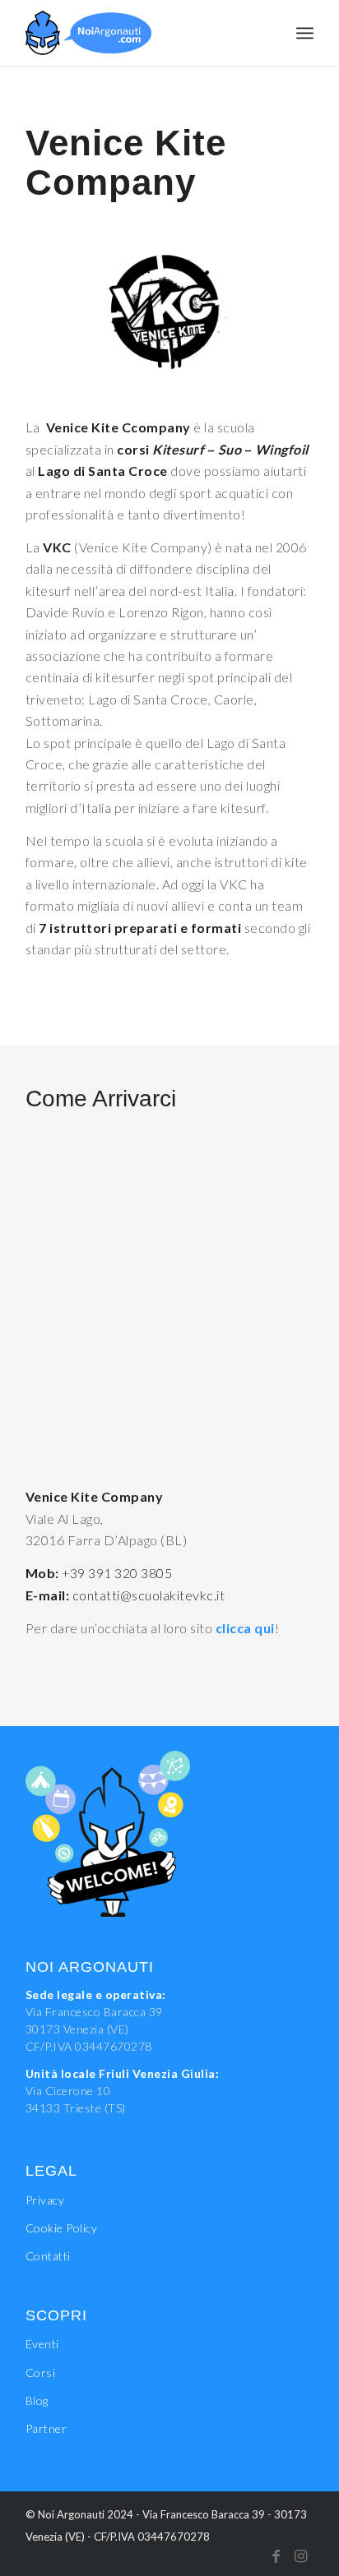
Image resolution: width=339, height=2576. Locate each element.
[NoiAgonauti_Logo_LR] (141, 33)
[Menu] (305, 33)
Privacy (45, 2200)
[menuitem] (305, 33)
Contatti (48, 2256)
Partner (46, 2428)
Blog (37, 2401)
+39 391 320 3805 (117, 1573)
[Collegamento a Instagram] (301, 2555)
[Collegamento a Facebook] (276, 2555)
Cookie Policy (62, 2228)
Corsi (41, 2373)
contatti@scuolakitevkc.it (149, 1595)
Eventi (42, 2344)
